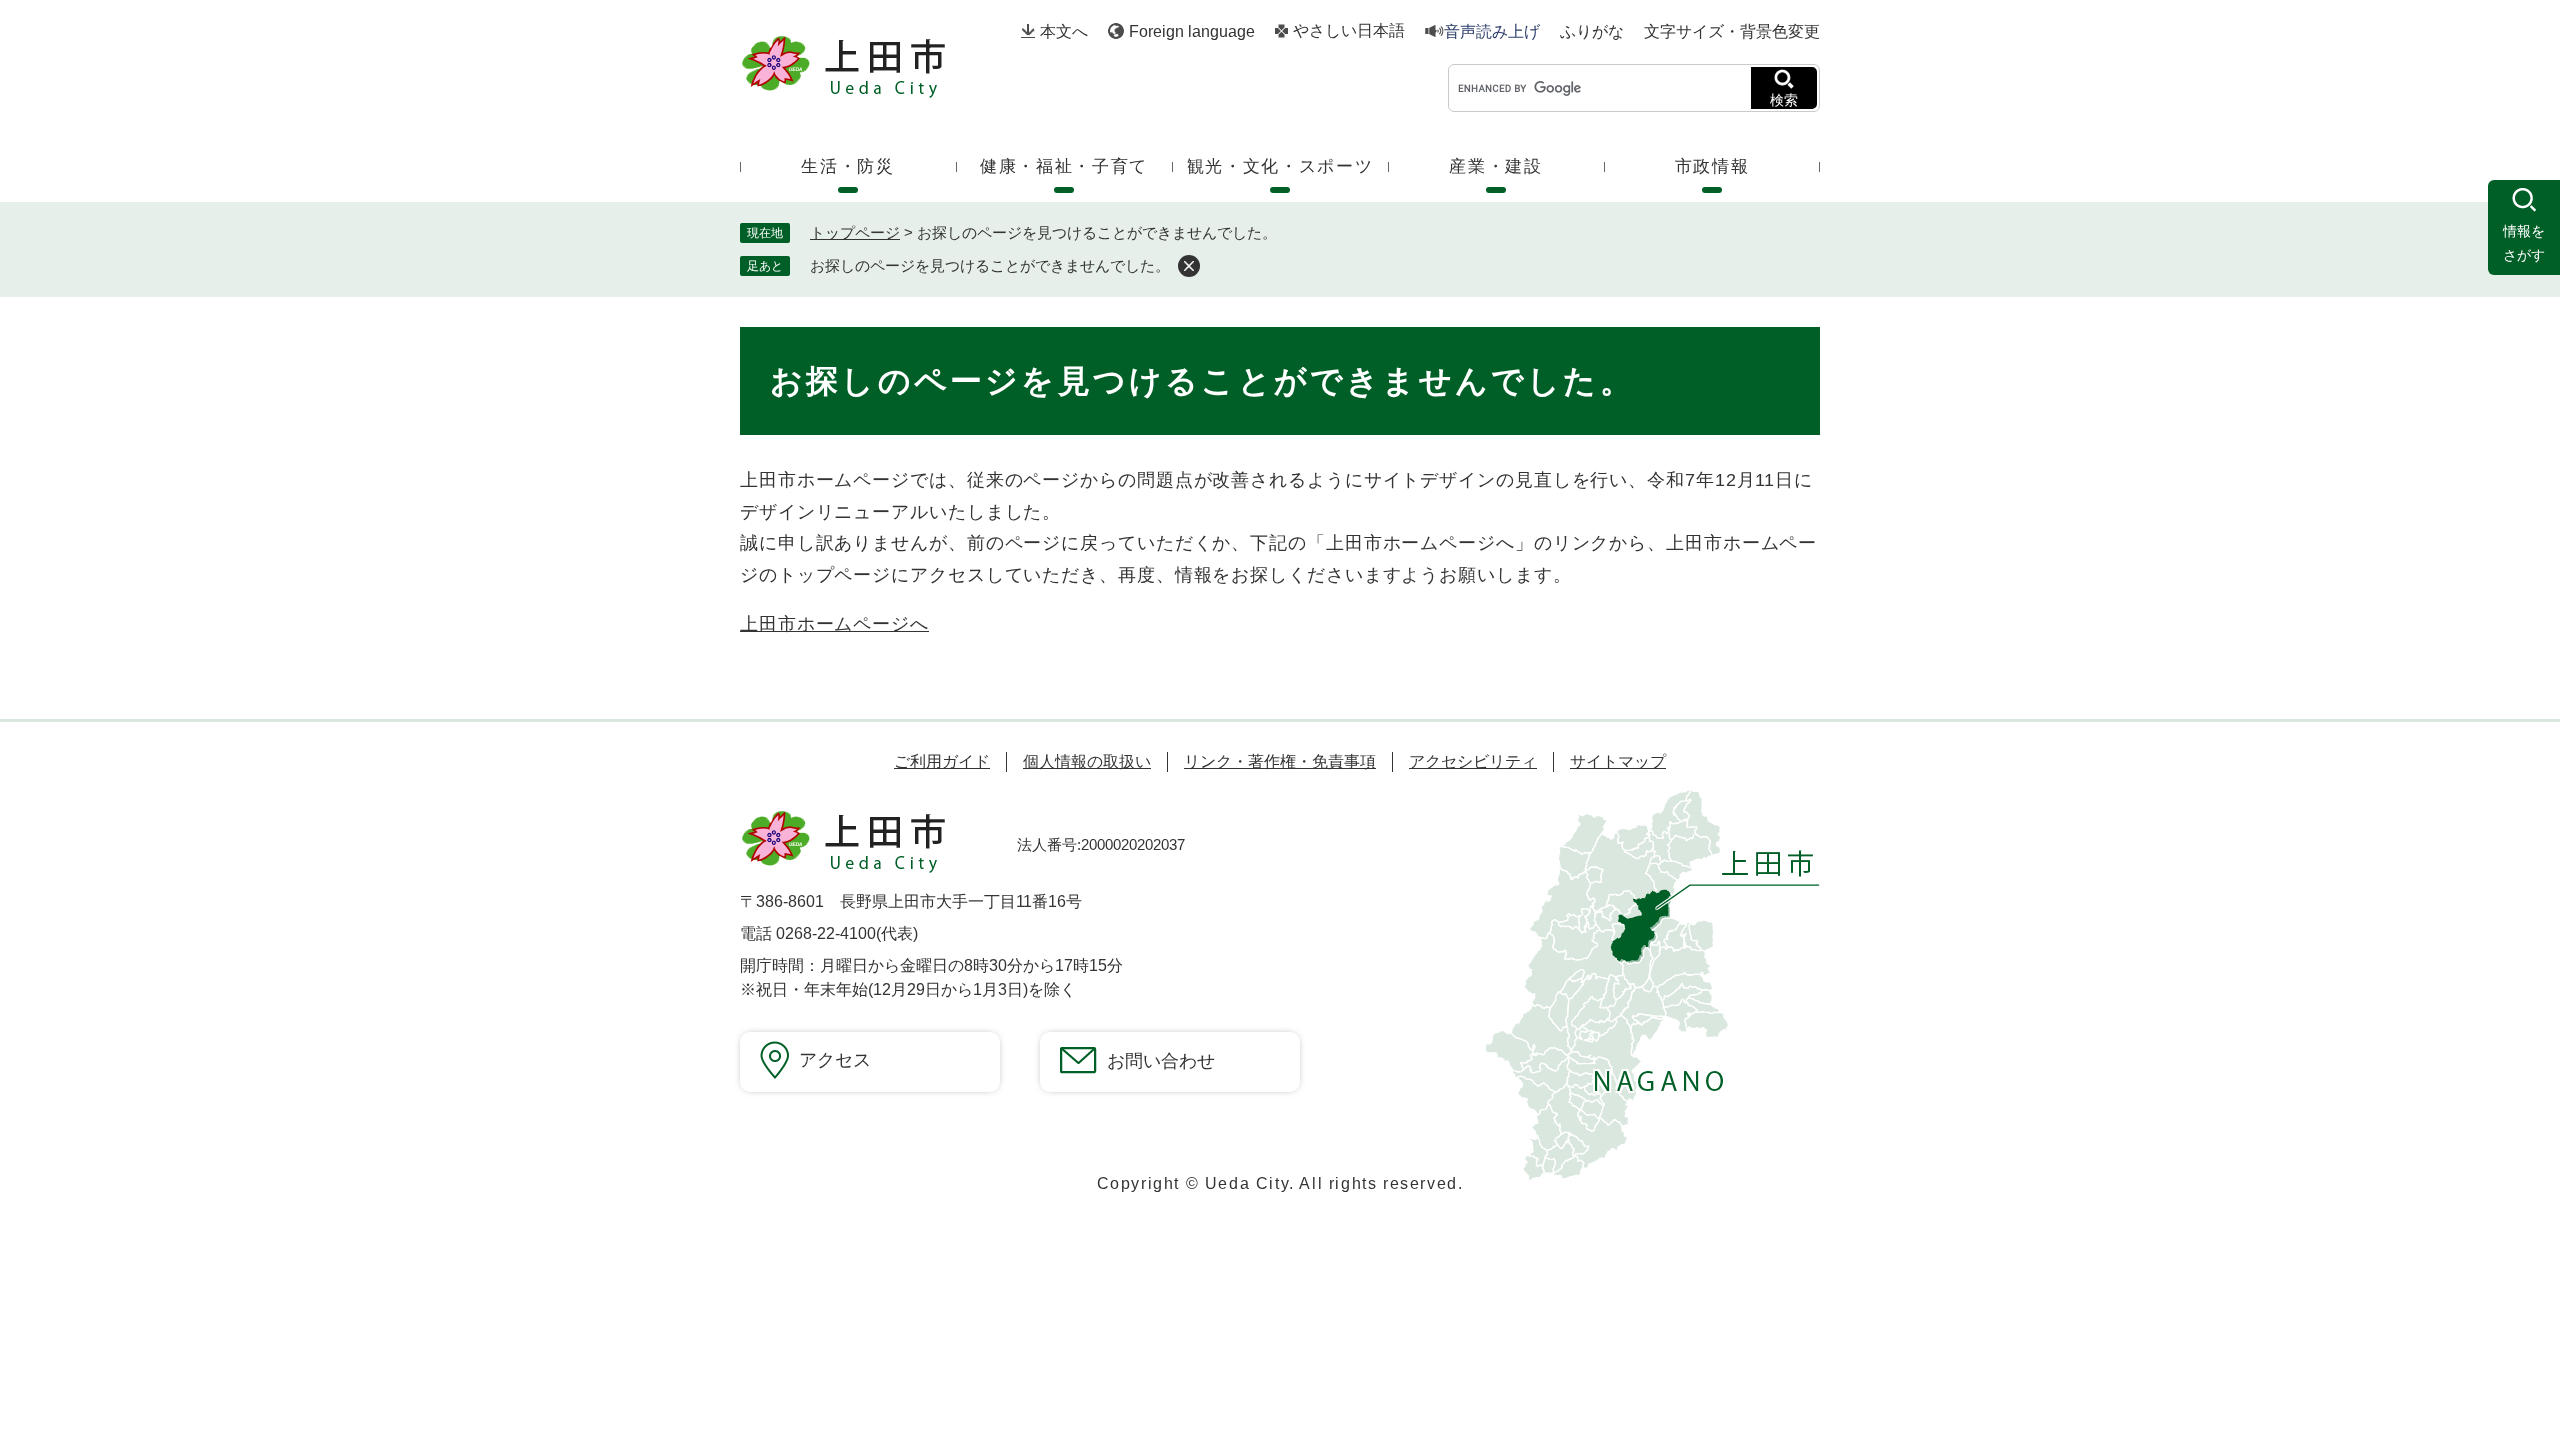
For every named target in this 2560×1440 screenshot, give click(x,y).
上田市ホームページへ (834, 624)
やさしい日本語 (1349, 31)
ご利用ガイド (942, 761)
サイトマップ (1618, 761)
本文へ (1064, 31)
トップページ (855, 232)
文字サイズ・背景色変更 (1732, 31)
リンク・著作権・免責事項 (1280, 761)
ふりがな (1592, 32)
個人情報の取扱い (1087, 761)
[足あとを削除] (1189, 266)
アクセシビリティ (1473, 761)
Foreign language (1192, 31)
